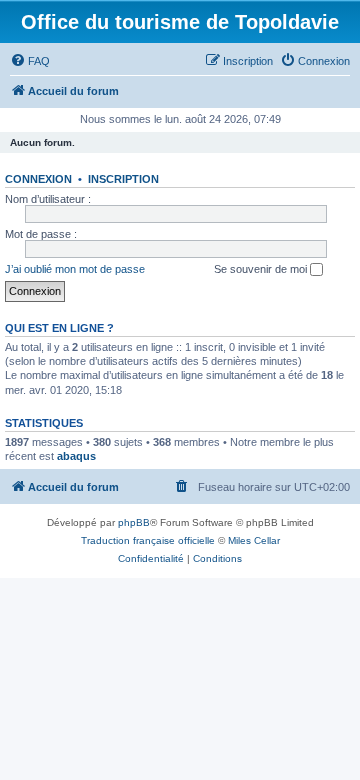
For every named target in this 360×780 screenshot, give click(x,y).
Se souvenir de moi (262, 269)
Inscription (123, 179)
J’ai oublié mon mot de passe (75, 269)
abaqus (76, 456)
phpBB (134, 522)
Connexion (38, 179)
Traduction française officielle (148, 540)
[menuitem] (30, 61)
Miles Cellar (254, 540)
